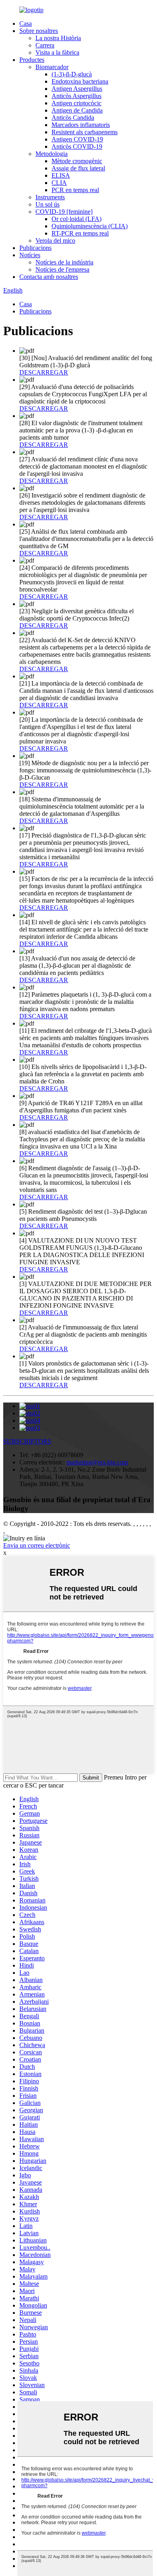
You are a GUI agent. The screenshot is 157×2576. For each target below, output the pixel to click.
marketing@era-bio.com (97, 1462)
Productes (32, 60)
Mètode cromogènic (77, 161)
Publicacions (35, 248)
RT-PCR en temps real (80, 233)
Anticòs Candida (73, 118)
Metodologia (52, 154)
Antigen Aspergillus (77, 89)
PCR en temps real (75, 190)
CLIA (59, 183)
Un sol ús (48, 204)
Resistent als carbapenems (85, 132)
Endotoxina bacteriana (80, 81)
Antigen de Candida (77, 110)
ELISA (61, 175)
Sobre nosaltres (39, 31)
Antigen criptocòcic (76, 103)
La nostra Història (58, 38)
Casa (26, 24)
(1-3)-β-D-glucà (72, 74)
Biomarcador (52, 67)
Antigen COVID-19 (77, 139)
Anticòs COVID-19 (77, 146)
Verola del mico (55, 241)
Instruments (50, 197)
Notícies (30, 255)
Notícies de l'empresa (62, 269)
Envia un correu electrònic (37, 1545)
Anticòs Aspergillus (76, 96)
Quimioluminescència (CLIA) (90, 226)
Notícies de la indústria (64, 262)
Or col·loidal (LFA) (76, 219)
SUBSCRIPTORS (27, 1441)
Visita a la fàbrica (57, 52)
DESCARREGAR (44, 372)
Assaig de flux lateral (78, 168)
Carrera (45, 45)
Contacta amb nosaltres (49, 277)
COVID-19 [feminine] (64, 212)
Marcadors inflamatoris (81, 125)
